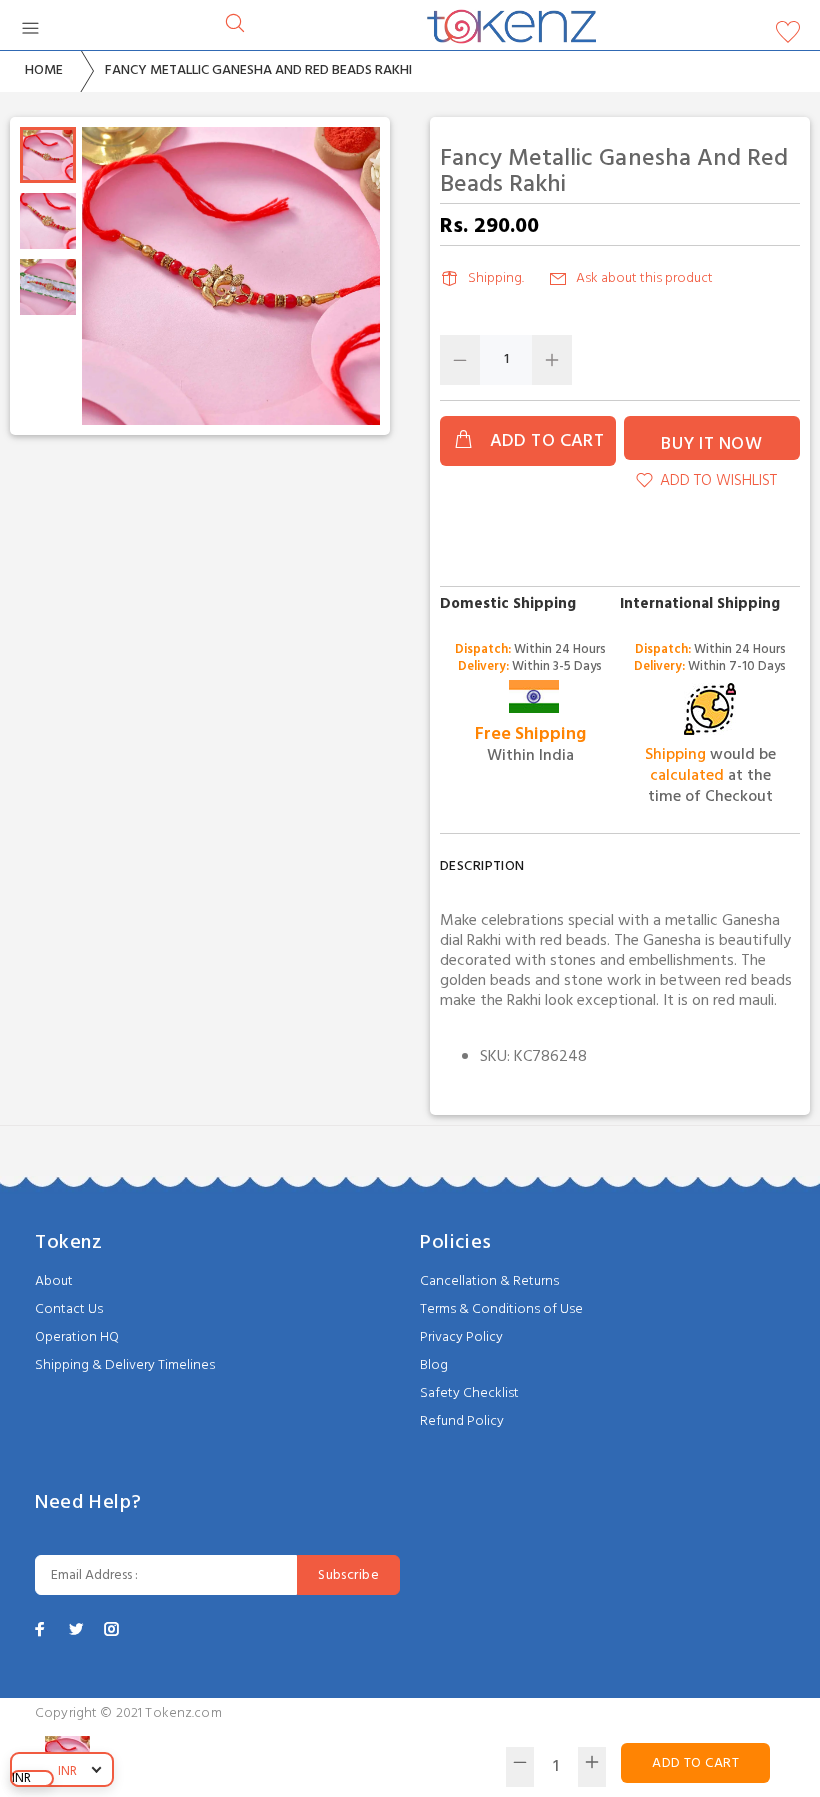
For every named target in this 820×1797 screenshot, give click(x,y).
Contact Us (69, 1309)
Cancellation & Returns (489, 1281)
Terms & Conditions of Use (501, 1309)
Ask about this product (644, 278)
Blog (434, 1365)
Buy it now (711, 444)
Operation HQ (77, 1337)
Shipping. (496, 278)
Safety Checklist (469, 1393)
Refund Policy (462, 1421)
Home (44, 70)
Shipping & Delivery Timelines (125, 1365)
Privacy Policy (461, 1337)
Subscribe (348, 1575)
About (54, 1281)
